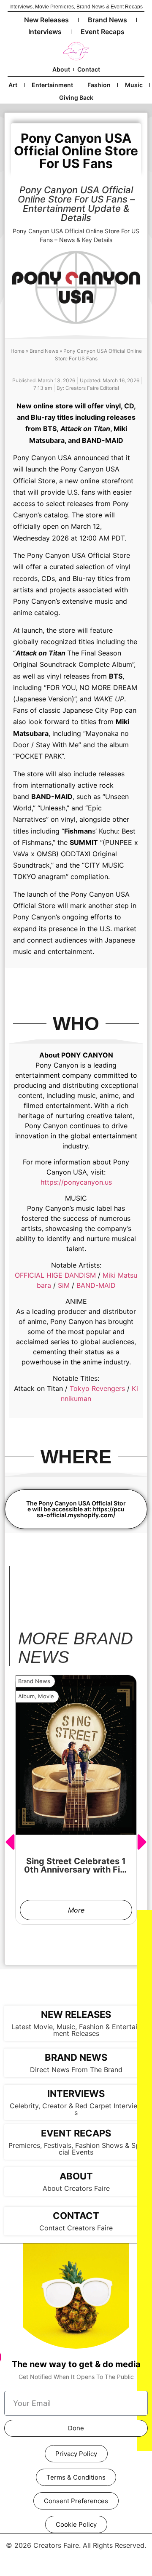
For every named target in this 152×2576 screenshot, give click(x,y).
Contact (89, 69)
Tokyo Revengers (97, 1388)
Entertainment (52, 85)
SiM (64, 1285)
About (61, 69)
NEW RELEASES (76, 2014)
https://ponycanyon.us (76, 1182)
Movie (46, 1696)
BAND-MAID (96, 1285)
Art (13, 85)
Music (134, 85)
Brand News (107, 20)
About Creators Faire (76, 2188)
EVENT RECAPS (76, 2133)
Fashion (99, 85)
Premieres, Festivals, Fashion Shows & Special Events (76, 2149)
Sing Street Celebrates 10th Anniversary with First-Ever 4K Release (76, 1870)
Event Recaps (103, 32)
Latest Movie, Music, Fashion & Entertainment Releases (76, 2030)
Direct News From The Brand (76, 2070)
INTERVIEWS (76, 2094)
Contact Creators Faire (76, 2228)
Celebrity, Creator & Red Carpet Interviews (76, 2109)
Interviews (45, 32)
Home (18, 351)
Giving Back (76, 97)
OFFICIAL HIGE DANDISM (55, 1275)
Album (26, 1696)
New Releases (46, 20)
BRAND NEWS (76, 2057)
